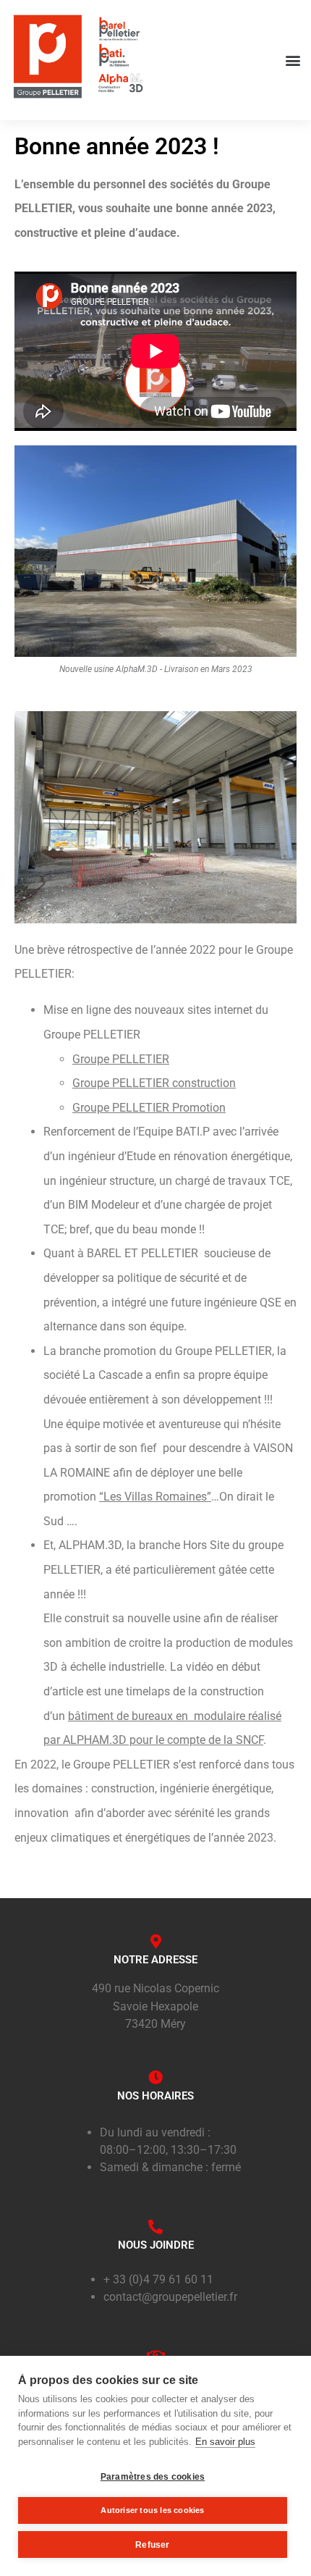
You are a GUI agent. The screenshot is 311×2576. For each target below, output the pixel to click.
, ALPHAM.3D (88, 1545)
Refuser (152, 2545)
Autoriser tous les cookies (152, 2510)
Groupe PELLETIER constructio (151, 1083)
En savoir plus (225, 2442)
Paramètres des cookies (153, 2477)
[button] (293, 60)
